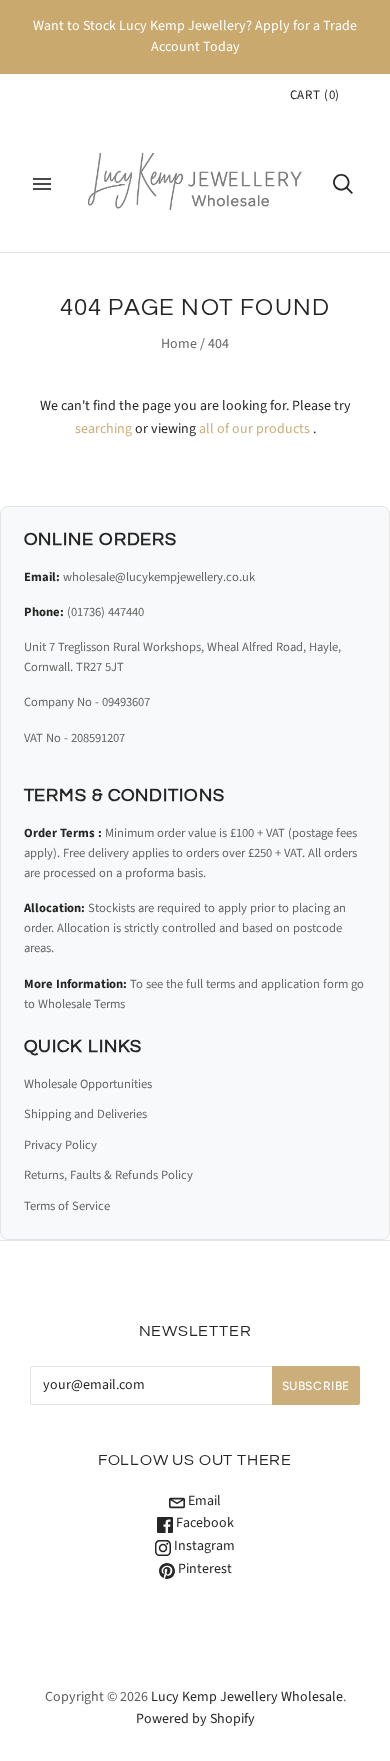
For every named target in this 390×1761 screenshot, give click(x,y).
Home (179, 344)
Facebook (203, 1523)
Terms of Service (67, 1206)
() (315, 95)
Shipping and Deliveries (85, 1114)
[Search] (343, 184)
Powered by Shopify (195, 1719)
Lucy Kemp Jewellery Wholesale (247, 1697)
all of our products (254, 429)
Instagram (203, 1546)
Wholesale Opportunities (88, 1084)
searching (103, 429)
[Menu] (42, 184)
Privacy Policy (60, 1145)
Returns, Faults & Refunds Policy (108, 1175)
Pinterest (203, 1569)
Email (203, 1501)
